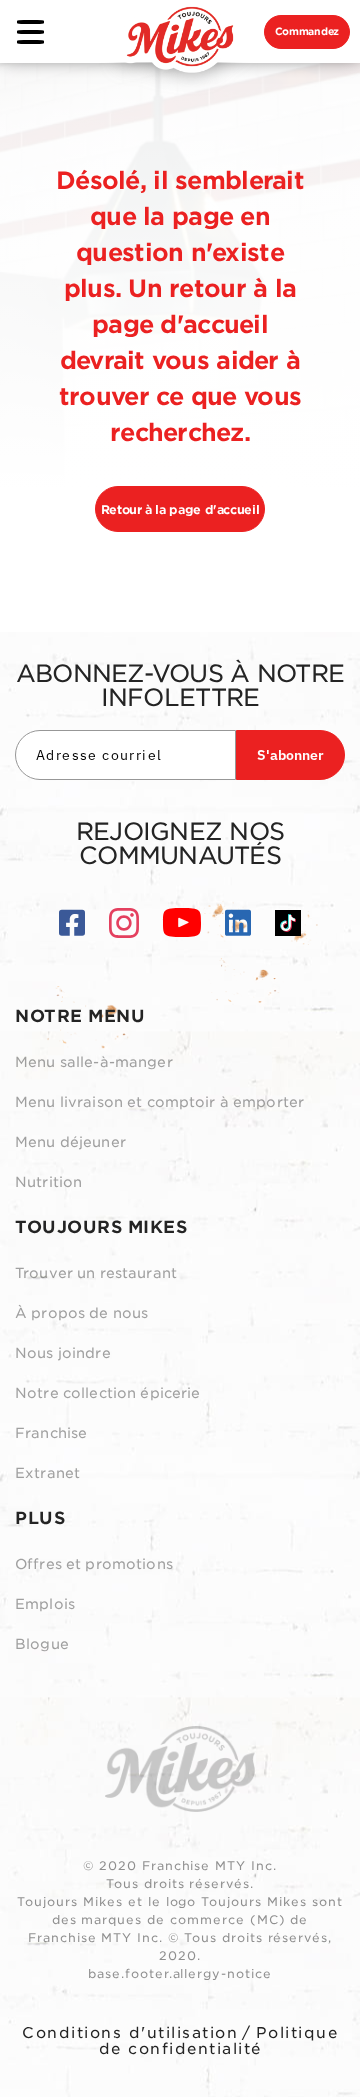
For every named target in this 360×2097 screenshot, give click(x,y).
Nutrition (48, 1182)
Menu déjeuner (70, 1142)
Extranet (47, 1473)
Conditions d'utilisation (130, 2033)
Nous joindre (63, 1353)
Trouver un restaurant (96, 1273)
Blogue (42, 1644)
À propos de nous (81, 1313)
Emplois (45, 1604)
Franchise (51, 1433)
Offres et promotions (94, 1564)
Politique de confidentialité (219, 2041)
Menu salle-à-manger (94, 1062)
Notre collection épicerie (108, 1393)
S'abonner (290, 755)
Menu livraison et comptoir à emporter (159, 1102)
